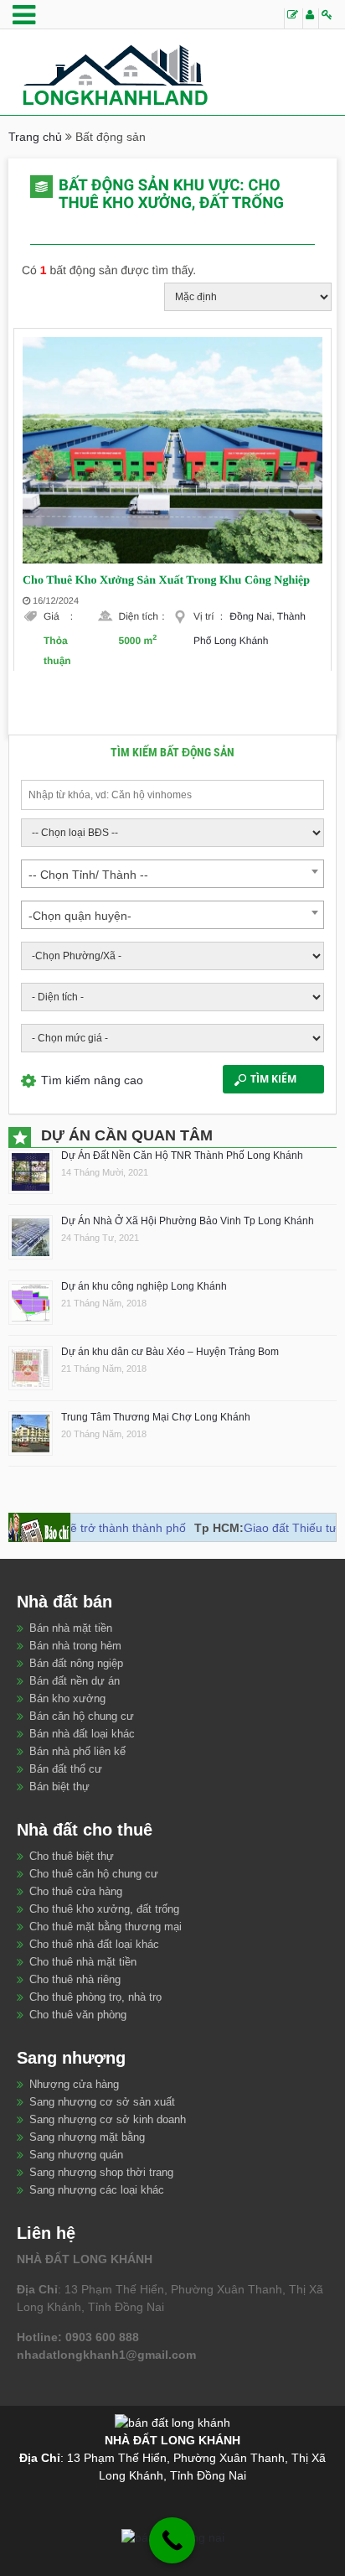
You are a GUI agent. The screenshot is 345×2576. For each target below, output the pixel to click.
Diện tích (142, 616)
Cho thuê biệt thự (72, 1856)
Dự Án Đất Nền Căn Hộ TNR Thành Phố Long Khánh (182, 1156)
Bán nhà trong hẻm (75, 1646)
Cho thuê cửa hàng (76, 1891)
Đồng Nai (250, 616)
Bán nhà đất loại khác (82, 1734)
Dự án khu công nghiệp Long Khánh (144, 1286)
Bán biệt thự (59, 1787)
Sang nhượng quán (76, 2155)
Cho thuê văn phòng (78, 2015)
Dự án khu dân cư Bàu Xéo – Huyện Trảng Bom (170, 1352)
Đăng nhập (327, 18)
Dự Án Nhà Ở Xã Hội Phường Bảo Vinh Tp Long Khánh (188, 1221)
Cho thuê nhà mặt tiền (83, 1962)
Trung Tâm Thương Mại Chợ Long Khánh (156, 1417)
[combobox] (172, 874)
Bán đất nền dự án (75, 1681)
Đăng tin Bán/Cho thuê (293, 18)
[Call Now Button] (172, 2540)
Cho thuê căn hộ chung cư (94, 1874)
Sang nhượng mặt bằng (87, 2137)
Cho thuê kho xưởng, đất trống (104, 1909)
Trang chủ (35, 137)
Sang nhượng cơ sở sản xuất (102, 2102)
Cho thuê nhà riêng (75, 1979)
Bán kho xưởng (67, 1698)
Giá (58, 616)
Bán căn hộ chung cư (82, 1716)
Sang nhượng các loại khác (97, 2190)
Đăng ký (310, 18)
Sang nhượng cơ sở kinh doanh (108, 2119)
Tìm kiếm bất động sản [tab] (172, 752)
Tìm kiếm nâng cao (92, 1080)
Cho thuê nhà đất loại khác (94, 1944)
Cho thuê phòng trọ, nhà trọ (95, 1997)
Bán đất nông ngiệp (76, 1663)
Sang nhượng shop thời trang (101, 2172)
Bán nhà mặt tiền (71, 1628)
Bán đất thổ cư (66, 1769)
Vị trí (208, 616)
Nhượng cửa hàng (74, 2084)
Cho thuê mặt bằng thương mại (106, 1927)
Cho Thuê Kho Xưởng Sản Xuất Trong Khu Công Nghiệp (166, 581)
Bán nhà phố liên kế (77, 1751)
